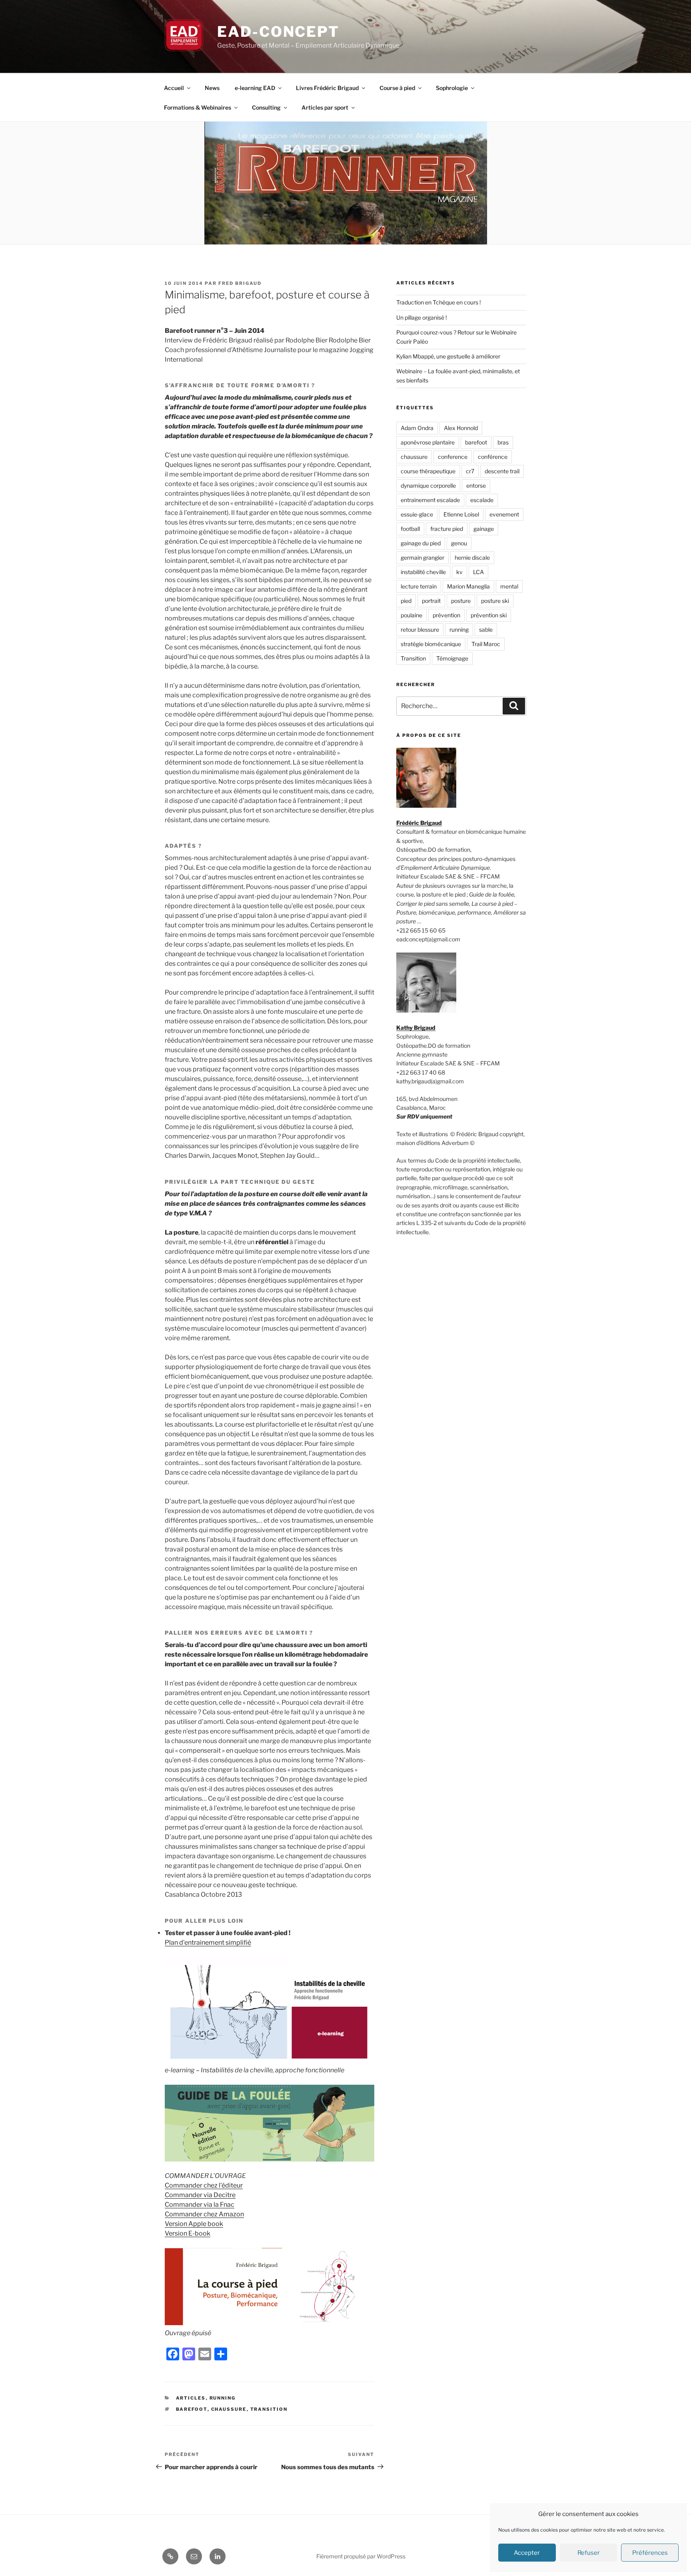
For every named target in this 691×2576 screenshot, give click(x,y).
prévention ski (489, 615)
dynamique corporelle (428, 485)
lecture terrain (419, 586)
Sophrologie (452, 88)
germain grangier (422, 557)
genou (459, 543)
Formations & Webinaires (198, 107)
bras (503, 442)
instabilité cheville (423, 572)
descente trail (502, 471)
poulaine (411, 615)
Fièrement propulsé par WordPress (361, 2556)
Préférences (650, 2553)
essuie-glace (417, 514)
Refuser (589, 2553)
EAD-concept (278, 32)
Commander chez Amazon (204, 2214)
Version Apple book (194, 2224)
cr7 (470, 471)
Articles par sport (325, 107)
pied (406, 601)
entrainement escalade (430, 500)
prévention (446, 615)
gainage (484, 529)
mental (509, 586)
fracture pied (447, 529)
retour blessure (420, 629)
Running (223, 2398)
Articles (191, 2398)
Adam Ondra (417, 428)
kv (459, 572)
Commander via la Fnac (200, 2205)
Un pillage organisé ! (421, 317)
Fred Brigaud (240, 283)
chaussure (229, 2409)
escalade (482, 500)
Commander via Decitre (200, 2195)
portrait (431, 601)
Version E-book (188, 2233)
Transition (269, 2409)
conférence (493, 457)
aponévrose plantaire (428, 442)
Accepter (527, 2553)
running (459, 629)
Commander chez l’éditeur (204, 2185)
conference (453, 457)
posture (461, 601)
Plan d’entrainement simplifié (208, 1943)
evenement (504, 514)
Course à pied (397, 88)
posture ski (495, 601)
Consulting (266, 107)
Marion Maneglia (468, 586)
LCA (478, 572)
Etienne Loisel (461, 514)
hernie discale (472, 557)
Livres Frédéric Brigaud (327, 88)
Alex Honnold (461, 428)
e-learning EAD (255, 88)
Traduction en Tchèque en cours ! (438, 302)
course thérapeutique (428, 471)
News (212, 88)
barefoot (192, 2409)
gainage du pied (421, 543)
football (410, 529)
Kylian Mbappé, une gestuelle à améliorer (448, 356)
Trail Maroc (486, 644)
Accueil (174, 88)
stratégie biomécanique (431, 644)
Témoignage (452, 658)
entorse (476, 485)
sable (486, 629)
